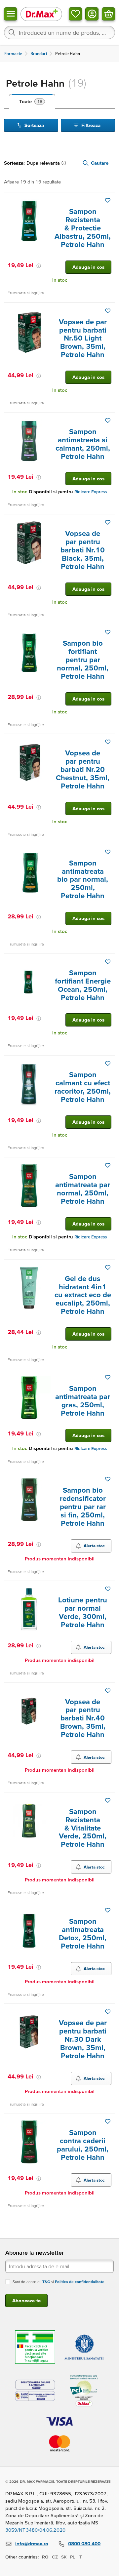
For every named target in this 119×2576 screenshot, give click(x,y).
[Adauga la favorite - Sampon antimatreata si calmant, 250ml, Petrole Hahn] (108, 421)
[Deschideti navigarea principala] (11, 14)
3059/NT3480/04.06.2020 (35, 2530)
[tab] (32, 101)
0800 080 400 (84, 2543)
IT (80, 2557)
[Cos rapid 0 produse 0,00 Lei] (108, 14)
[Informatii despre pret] (39, 266)
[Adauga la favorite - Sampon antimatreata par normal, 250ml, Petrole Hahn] (108, 1165)
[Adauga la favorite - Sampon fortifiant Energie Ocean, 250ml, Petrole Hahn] (108, 962)
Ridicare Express (91, 492)
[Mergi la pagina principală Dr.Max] (41, 14)
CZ (55, 2557)
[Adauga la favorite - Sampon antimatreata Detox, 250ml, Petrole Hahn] (108, 1910)
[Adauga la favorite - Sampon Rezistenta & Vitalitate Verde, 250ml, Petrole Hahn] (108, 1800)
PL (73, 2557)
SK (64, 2557)
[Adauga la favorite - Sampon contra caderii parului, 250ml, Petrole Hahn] (108, 2121)
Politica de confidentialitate (80, 2282)
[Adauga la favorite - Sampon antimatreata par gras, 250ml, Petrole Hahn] (108, 1377)
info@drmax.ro (32, 2543)
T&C (46, 2282)
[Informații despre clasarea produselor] (65, 163)
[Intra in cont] (92, 14)
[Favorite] (75, 14)
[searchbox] (59, 32)
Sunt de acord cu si (59, 2282)
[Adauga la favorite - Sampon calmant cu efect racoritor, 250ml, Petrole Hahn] (108, 1064)
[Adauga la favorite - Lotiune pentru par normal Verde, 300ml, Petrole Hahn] (108, 1589)
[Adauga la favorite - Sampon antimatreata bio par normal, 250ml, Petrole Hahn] (108, 852)
